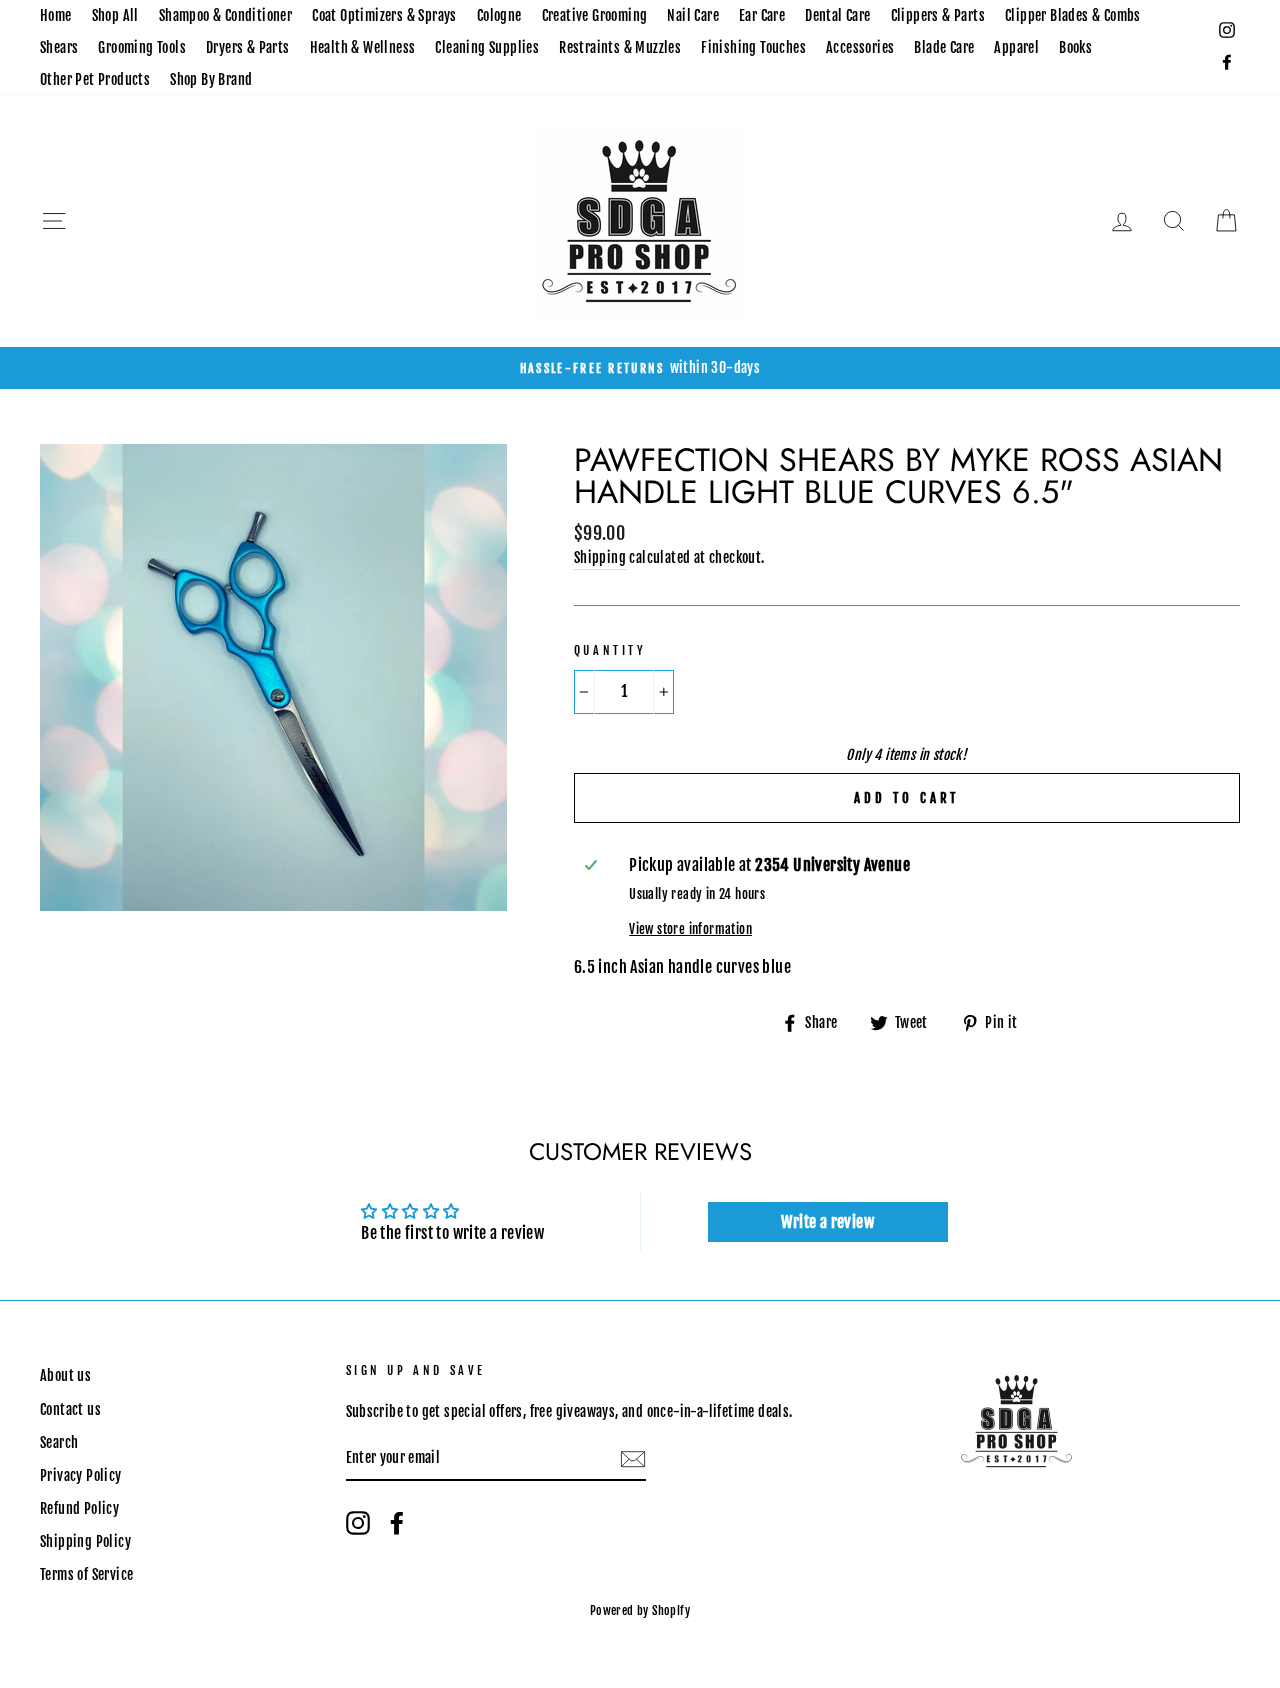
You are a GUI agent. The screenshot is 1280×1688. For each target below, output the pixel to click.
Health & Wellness (363, 47)
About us (65, 1375)
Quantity (610, 650)
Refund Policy (79, 1508)
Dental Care (837, 15)
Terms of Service (86, 1574)
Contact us (70, 1409)
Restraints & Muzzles (620, 47)
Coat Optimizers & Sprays (384, 15)
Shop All (115, 15)
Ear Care (762, 15)
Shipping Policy (85, 1541)
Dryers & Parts (248, 47)
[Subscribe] (633, 1460)
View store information (690, 929)
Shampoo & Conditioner (225, 15)
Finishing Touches (753, 47)
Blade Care (944, 47)
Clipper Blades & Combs (1073, 15)
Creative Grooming (595, 15)
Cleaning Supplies (487, 47)
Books (1075, 47)
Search (59, 1442)
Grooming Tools (142, 47)
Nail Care (693, 15)
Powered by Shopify (640, 1610)
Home (56, 15)
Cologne (499, 15)
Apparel (1016, 47)
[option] (640, 368)
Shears (59, 47)
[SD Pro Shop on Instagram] (358, 1523)
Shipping (600, 557)
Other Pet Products (95, 79)
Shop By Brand (211, 79)
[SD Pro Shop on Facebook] (397, 1523)
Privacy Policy (81, 1475)
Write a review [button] (827, 1222)
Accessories (860, 47)
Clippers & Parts (938, 15)
